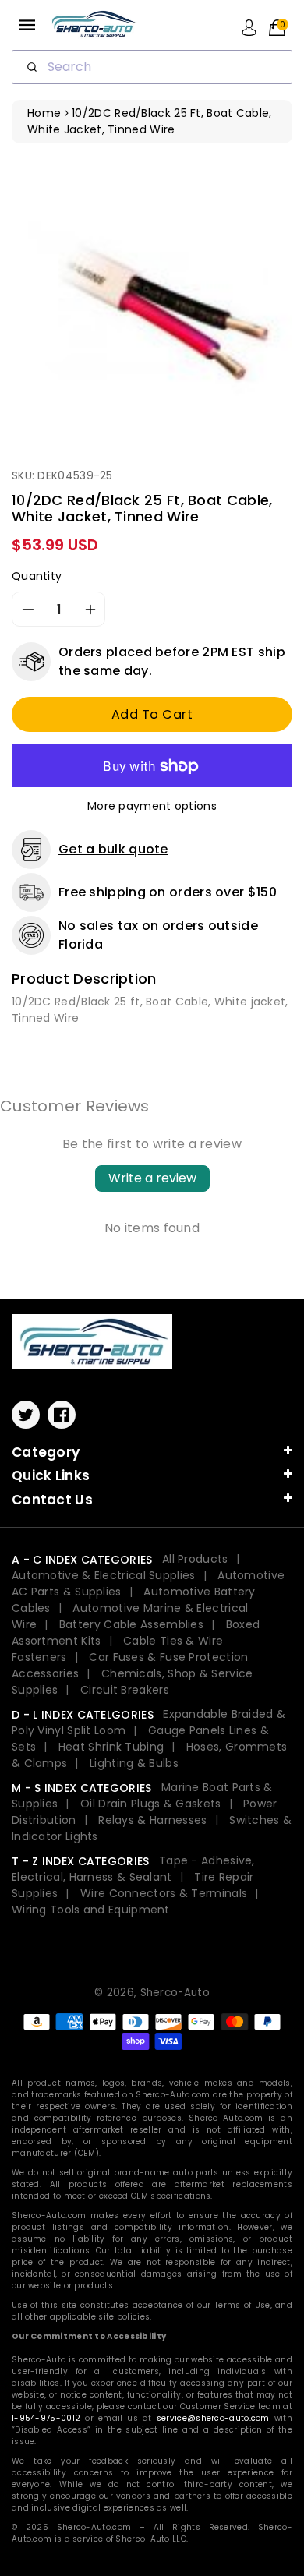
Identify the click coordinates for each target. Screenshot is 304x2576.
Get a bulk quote (113, 849)
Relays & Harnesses (152, 1820)
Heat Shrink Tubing (111, 1747)
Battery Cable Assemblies (131, 1624)
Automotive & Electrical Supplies (104, 1575)
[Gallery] (152, 299)
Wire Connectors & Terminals (164, 1893)
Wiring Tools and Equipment (91, 1910)
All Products (195, 1559)
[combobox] (152, 67)
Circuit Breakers (125, 1690)
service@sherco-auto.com (213, 2418)
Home (44, 113)
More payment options (152, 806)
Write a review (152, 1178)
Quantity (37, 576)
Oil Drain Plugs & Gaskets (151, 1804)
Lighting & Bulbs (134, 1763)
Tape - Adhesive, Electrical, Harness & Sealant (133, 1869)
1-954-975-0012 (46, 2418)
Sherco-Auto (175, 1993)
